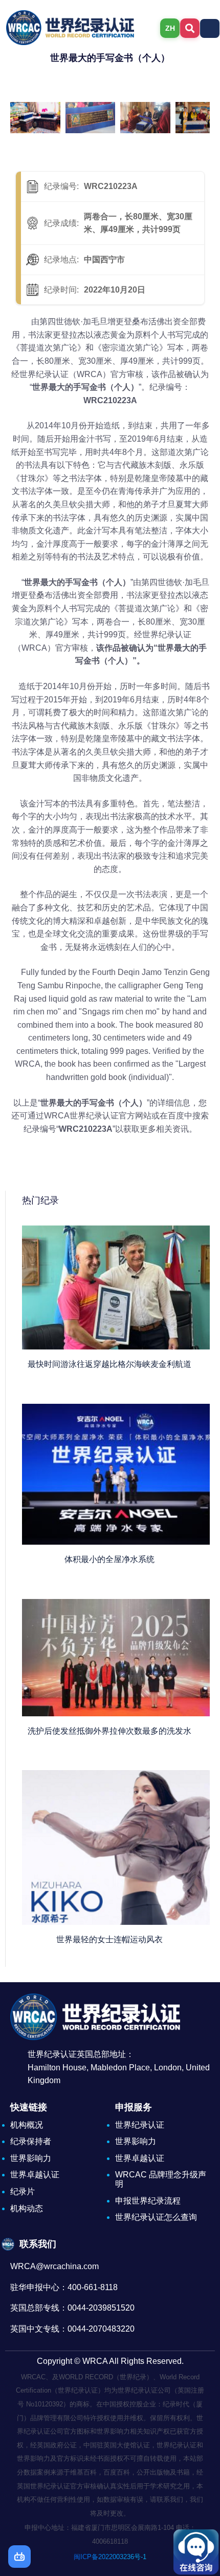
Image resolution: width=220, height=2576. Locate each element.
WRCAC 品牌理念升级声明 (161, 2179)
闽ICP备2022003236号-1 (110, 2557)
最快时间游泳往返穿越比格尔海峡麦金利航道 (109, 1364)
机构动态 (27, 2208)
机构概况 (27, 2125)
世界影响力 (31, 2158)
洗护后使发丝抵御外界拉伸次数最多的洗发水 (109, 1731)
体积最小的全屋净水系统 (109, 1559)
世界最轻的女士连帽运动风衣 (109, 1939)
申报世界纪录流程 (148, 2201)
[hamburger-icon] (210, 28)
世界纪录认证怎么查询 (156, 2217)
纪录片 (23, 2191)
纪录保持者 (31, 2141)
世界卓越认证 (35, 2175)
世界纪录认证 (140, 2125)
